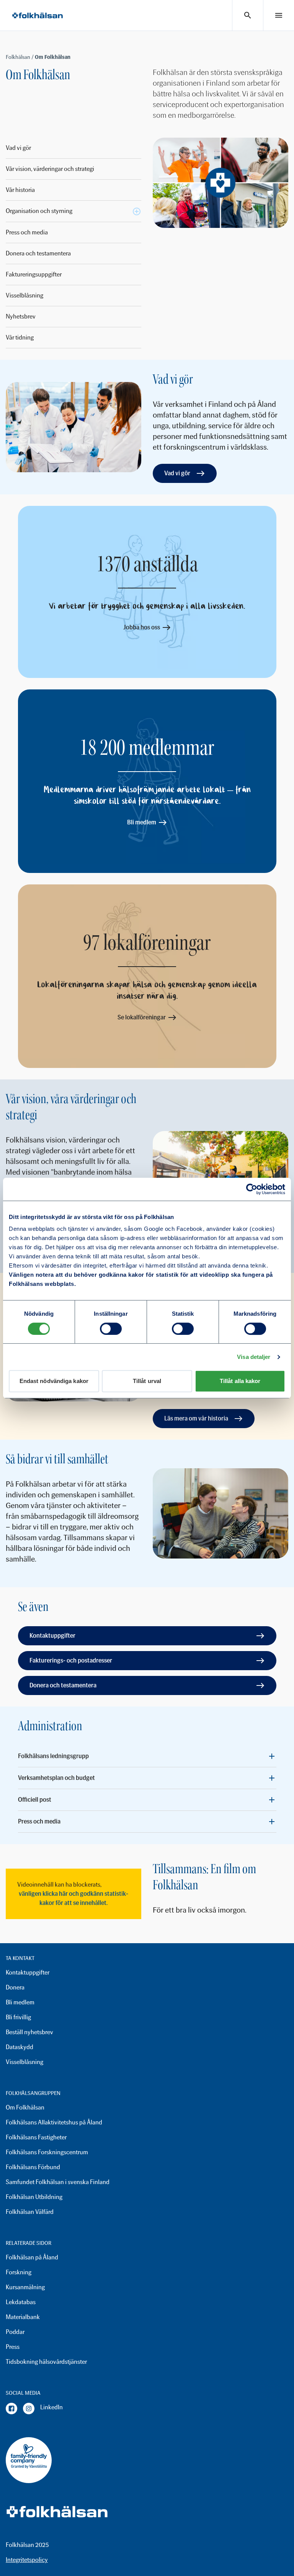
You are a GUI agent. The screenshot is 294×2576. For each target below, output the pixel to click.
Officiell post (35, 1800)
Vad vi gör (18, 148)
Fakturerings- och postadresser (71, 1660)
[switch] (111, 1329)
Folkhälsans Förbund (33, 2167)
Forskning (19, 2272)
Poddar (15, 2332)
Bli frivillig (18, 2017)
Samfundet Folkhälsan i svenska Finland (58, 2182)
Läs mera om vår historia (196, 1418)
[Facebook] (11, 2409)
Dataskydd (20, 2047)
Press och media (27, 232)
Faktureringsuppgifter (34, 274)
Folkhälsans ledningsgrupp (53, 1756)
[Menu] (279, 15)
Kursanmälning (25, 2287)
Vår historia (20, 190)
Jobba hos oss (142, 627)
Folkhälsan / (20, 57)
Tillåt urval (147, 1381)
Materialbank (23, 2317)
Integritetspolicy (27, 2560)
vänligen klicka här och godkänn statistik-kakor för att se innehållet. (73, 1898)
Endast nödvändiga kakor (54, 1381)
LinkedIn (51, 2407)
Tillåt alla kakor (240, 1381)
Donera (15, 1987)
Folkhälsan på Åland (32, 2257)
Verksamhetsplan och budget (56, 1778)
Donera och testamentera (38, 253)
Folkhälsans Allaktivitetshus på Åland (54, 2122)
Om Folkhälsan (25, 2107)
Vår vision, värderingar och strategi (50, 169)
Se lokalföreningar (142, 1017)
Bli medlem (142, 822)
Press (13, 2347)
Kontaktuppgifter (52, 1636)
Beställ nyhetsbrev (29, 2032)
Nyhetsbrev (21, 316)
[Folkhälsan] (38, 15)
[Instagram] (29, 2409)
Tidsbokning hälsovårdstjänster (46, 2362)
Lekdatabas (21, 2302)
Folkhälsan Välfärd (30, 2212)
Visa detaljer (254, 1357)
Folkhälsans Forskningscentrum (47, 2152)
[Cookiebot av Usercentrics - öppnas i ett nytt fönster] (252, 1189)
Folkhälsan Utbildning (34, 2197)
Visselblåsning (24, 295)
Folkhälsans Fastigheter (36, 2137)
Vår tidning (20, 337)
